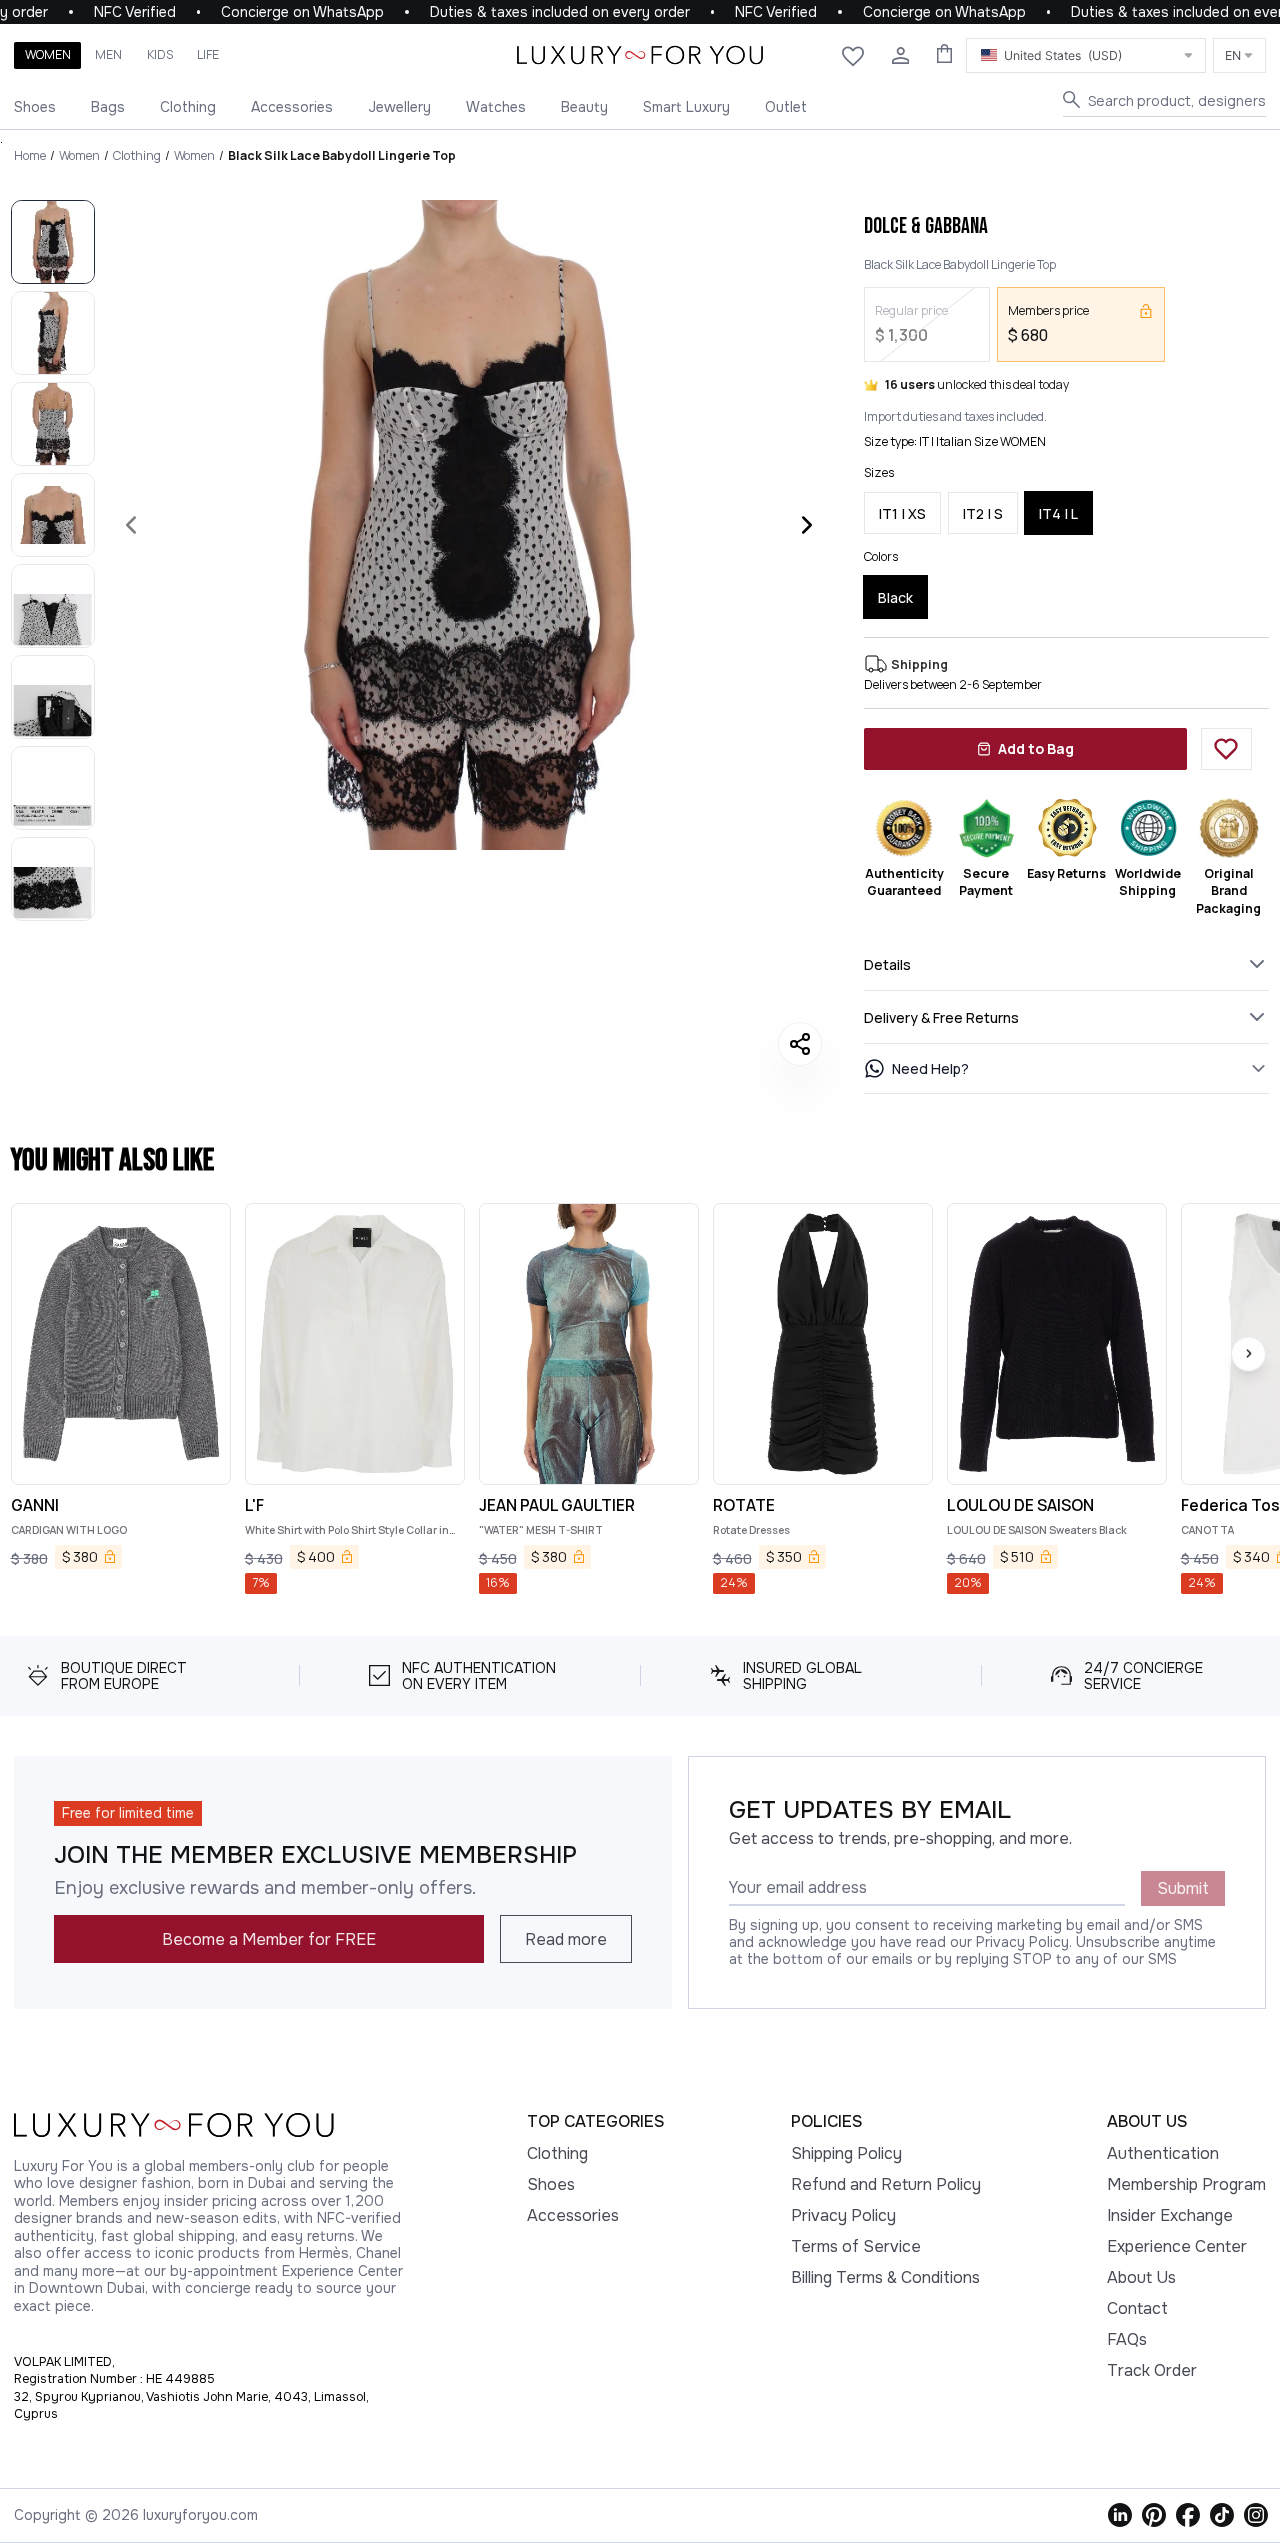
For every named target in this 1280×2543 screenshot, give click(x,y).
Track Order (1152, 2370)
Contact (1137, 2308)
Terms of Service (856, 2246)
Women (48, 54)
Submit (1183, 1888)
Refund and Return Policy (886, 2184)
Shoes (35, 107)
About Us (1141, 2277)
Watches (496, 107)
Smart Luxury (686, 107)
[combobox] (1086, 55)
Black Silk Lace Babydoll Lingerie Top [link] (342, 155)
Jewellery (399, 107)
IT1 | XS (902, 513)
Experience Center (1177, 2246)
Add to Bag (1036, 748)
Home (30, 155)
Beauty (584, 107)
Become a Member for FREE (269, 1939)
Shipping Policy (846, 2153)
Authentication (1163, 2153)
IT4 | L (1058, 513)
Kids (160, 54)
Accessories (292, 107)
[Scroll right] (1248, 1353)
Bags (108, 107)
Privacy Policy (843, 2215)
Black (895, 597)
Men (108, 54)
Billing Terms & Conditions (885, 2277)
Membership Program (1186, 2184)
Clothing (188, 107)
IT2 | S (983, 513)
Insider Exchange (1170, 2215)
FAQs (1127, 2339)
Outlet (786, 107)
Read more (566, 1939)
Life (208, 54)
